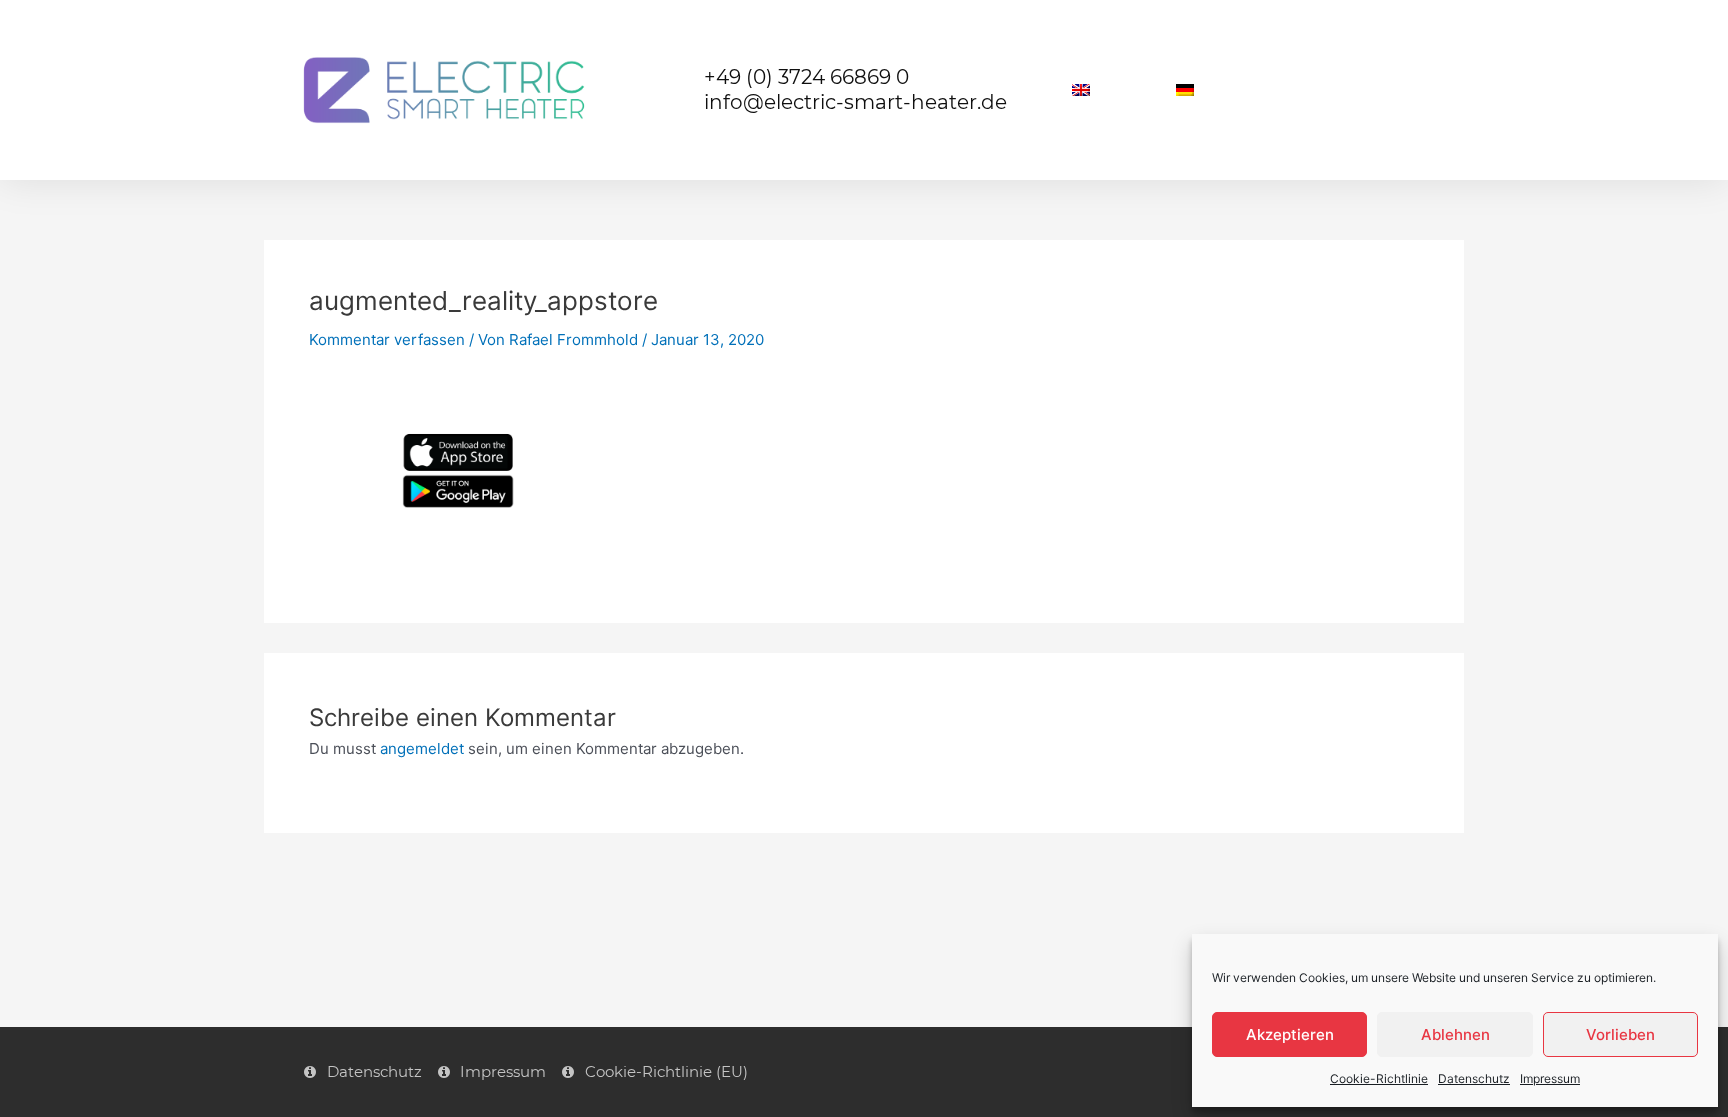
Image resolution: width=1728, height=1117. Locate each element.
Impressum (1550, 1078)
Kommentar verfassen (387, 339)
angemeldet (422, 748)
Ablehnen (1455, 1034)
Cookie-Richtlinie (1379, 1078)
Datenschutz (1474, 1078)
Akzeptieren (1290, 1034)
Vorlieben (1620, 1034)
